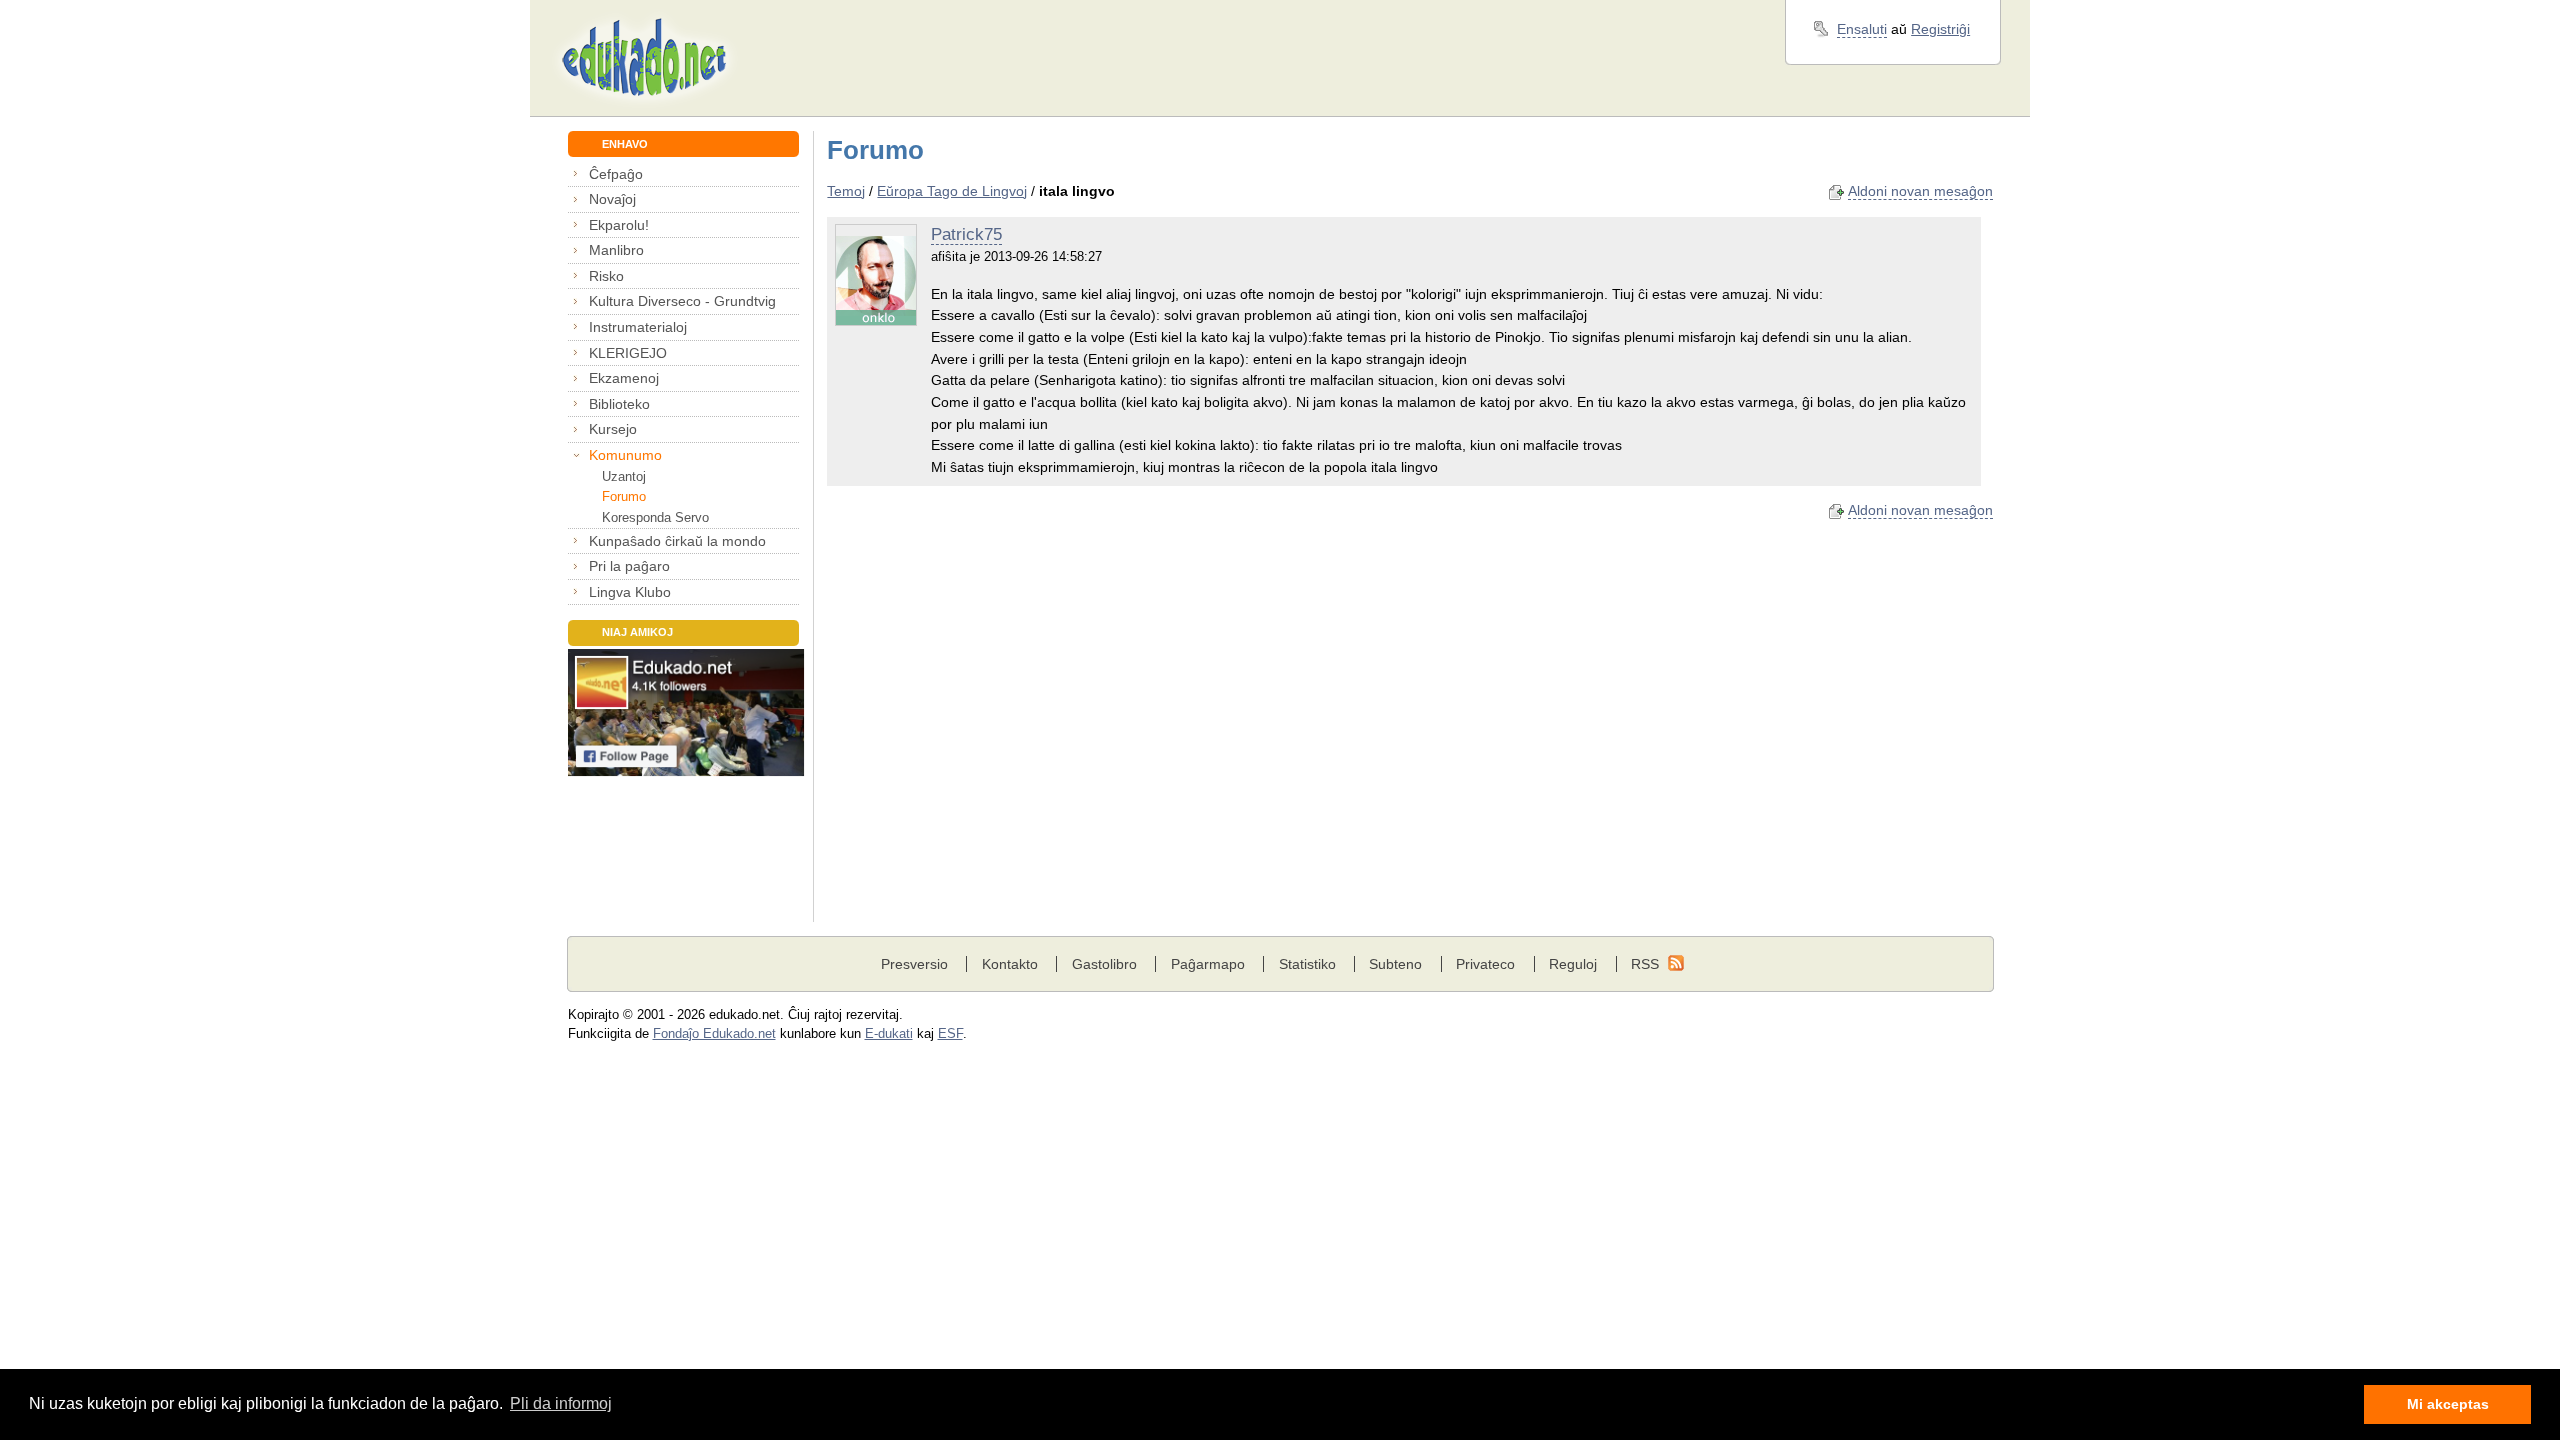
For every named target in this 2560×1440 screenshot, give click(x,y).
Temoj (846, 191)
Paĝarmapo (1208, 964)
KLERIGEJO (628, 353)
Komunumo (625, 455)
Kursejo (613, 429)
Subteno (1395, 964)
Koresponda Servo (655, 517)
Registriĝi (1940, 29)
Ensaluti (1862, 29)
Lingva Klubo (630, 592)
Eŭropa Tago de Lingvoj (952, 191)
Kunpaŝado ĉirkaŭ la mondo (677, 541)
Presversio (914, 964)
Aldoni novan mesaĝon (1920, 191)
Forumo (624, 496)
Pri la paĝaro (629, 566)
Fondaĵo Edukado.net (714, 1034)
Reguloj (1573, 964)
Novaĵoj (612, 199)
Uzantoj (624, 476)
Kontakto (1010, 964)
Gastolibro (1104, 964)
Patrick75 (966, 234)
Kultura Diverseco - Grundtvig (682, 301)
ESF (950, 1034)
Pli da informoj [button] (561, 1403)
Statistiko (1307, 964)
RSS (1645, 964)
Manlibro (616, 250)
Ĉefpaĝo (616, 174)
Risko (606, 276)
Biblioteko (619, 404)
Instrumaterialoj (638, 327)
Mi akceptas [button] (2448, 1404)
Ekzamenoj (624, 378)
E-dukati (889, 1034)
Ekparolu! (619, 225)
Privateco (1485, 964)
